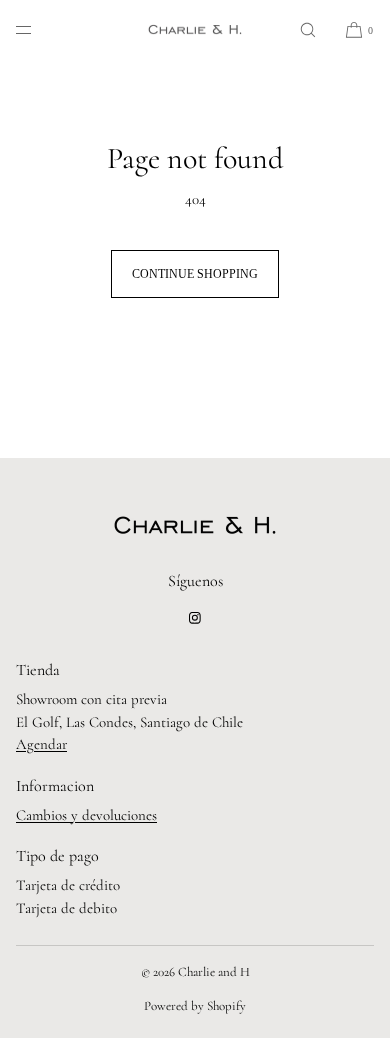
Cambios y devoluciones (86, 815)
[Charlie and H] (195, 30)
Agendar (41, 744)
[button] (308, 29)
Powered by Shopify (195, 1006)
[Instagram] (195, 618)
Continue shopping (195, 274)
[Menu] (40, 29)
